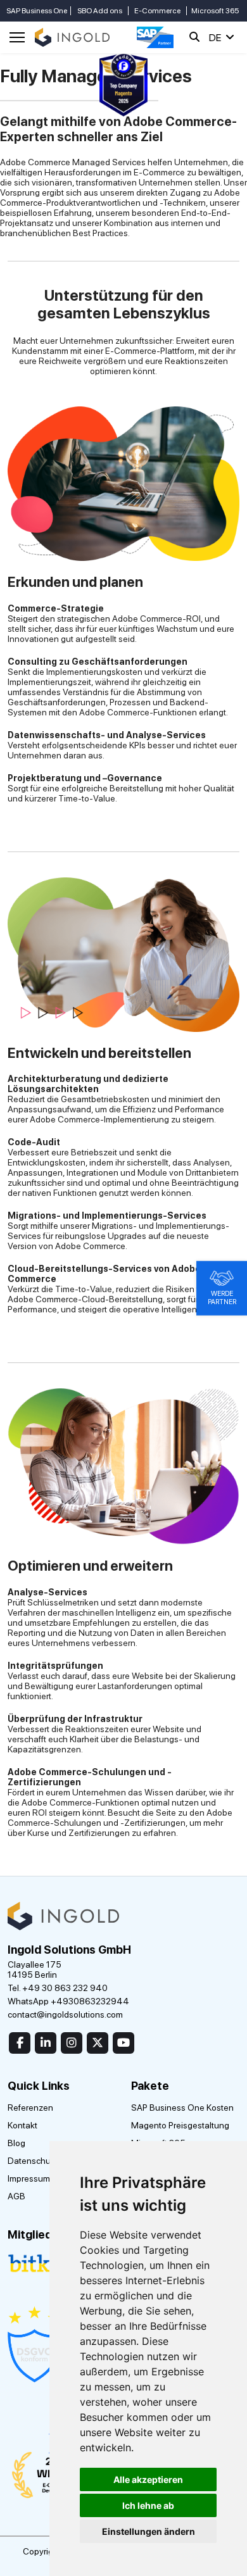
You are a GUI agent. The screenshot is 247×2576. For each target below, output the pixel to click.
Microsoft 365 (215, 11)
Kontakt (22, 2125)
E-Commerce (157, 11)
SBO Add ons (100, 11)
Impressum (29, 2178)
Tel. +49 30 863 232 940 (58, 1988)
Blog (16, 2143)
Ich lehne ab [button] (148, 2505)
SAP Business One (37, 11)
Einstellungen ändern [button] (149, 2531)
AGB (16, 2196)
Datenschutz (33, 2161)
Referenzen (30, 2108)
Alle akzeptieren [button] (148, 2479)
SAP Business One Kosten (182, 2108)
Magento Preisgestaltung (180, 2125)
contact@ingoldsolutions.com (65, 2014)
